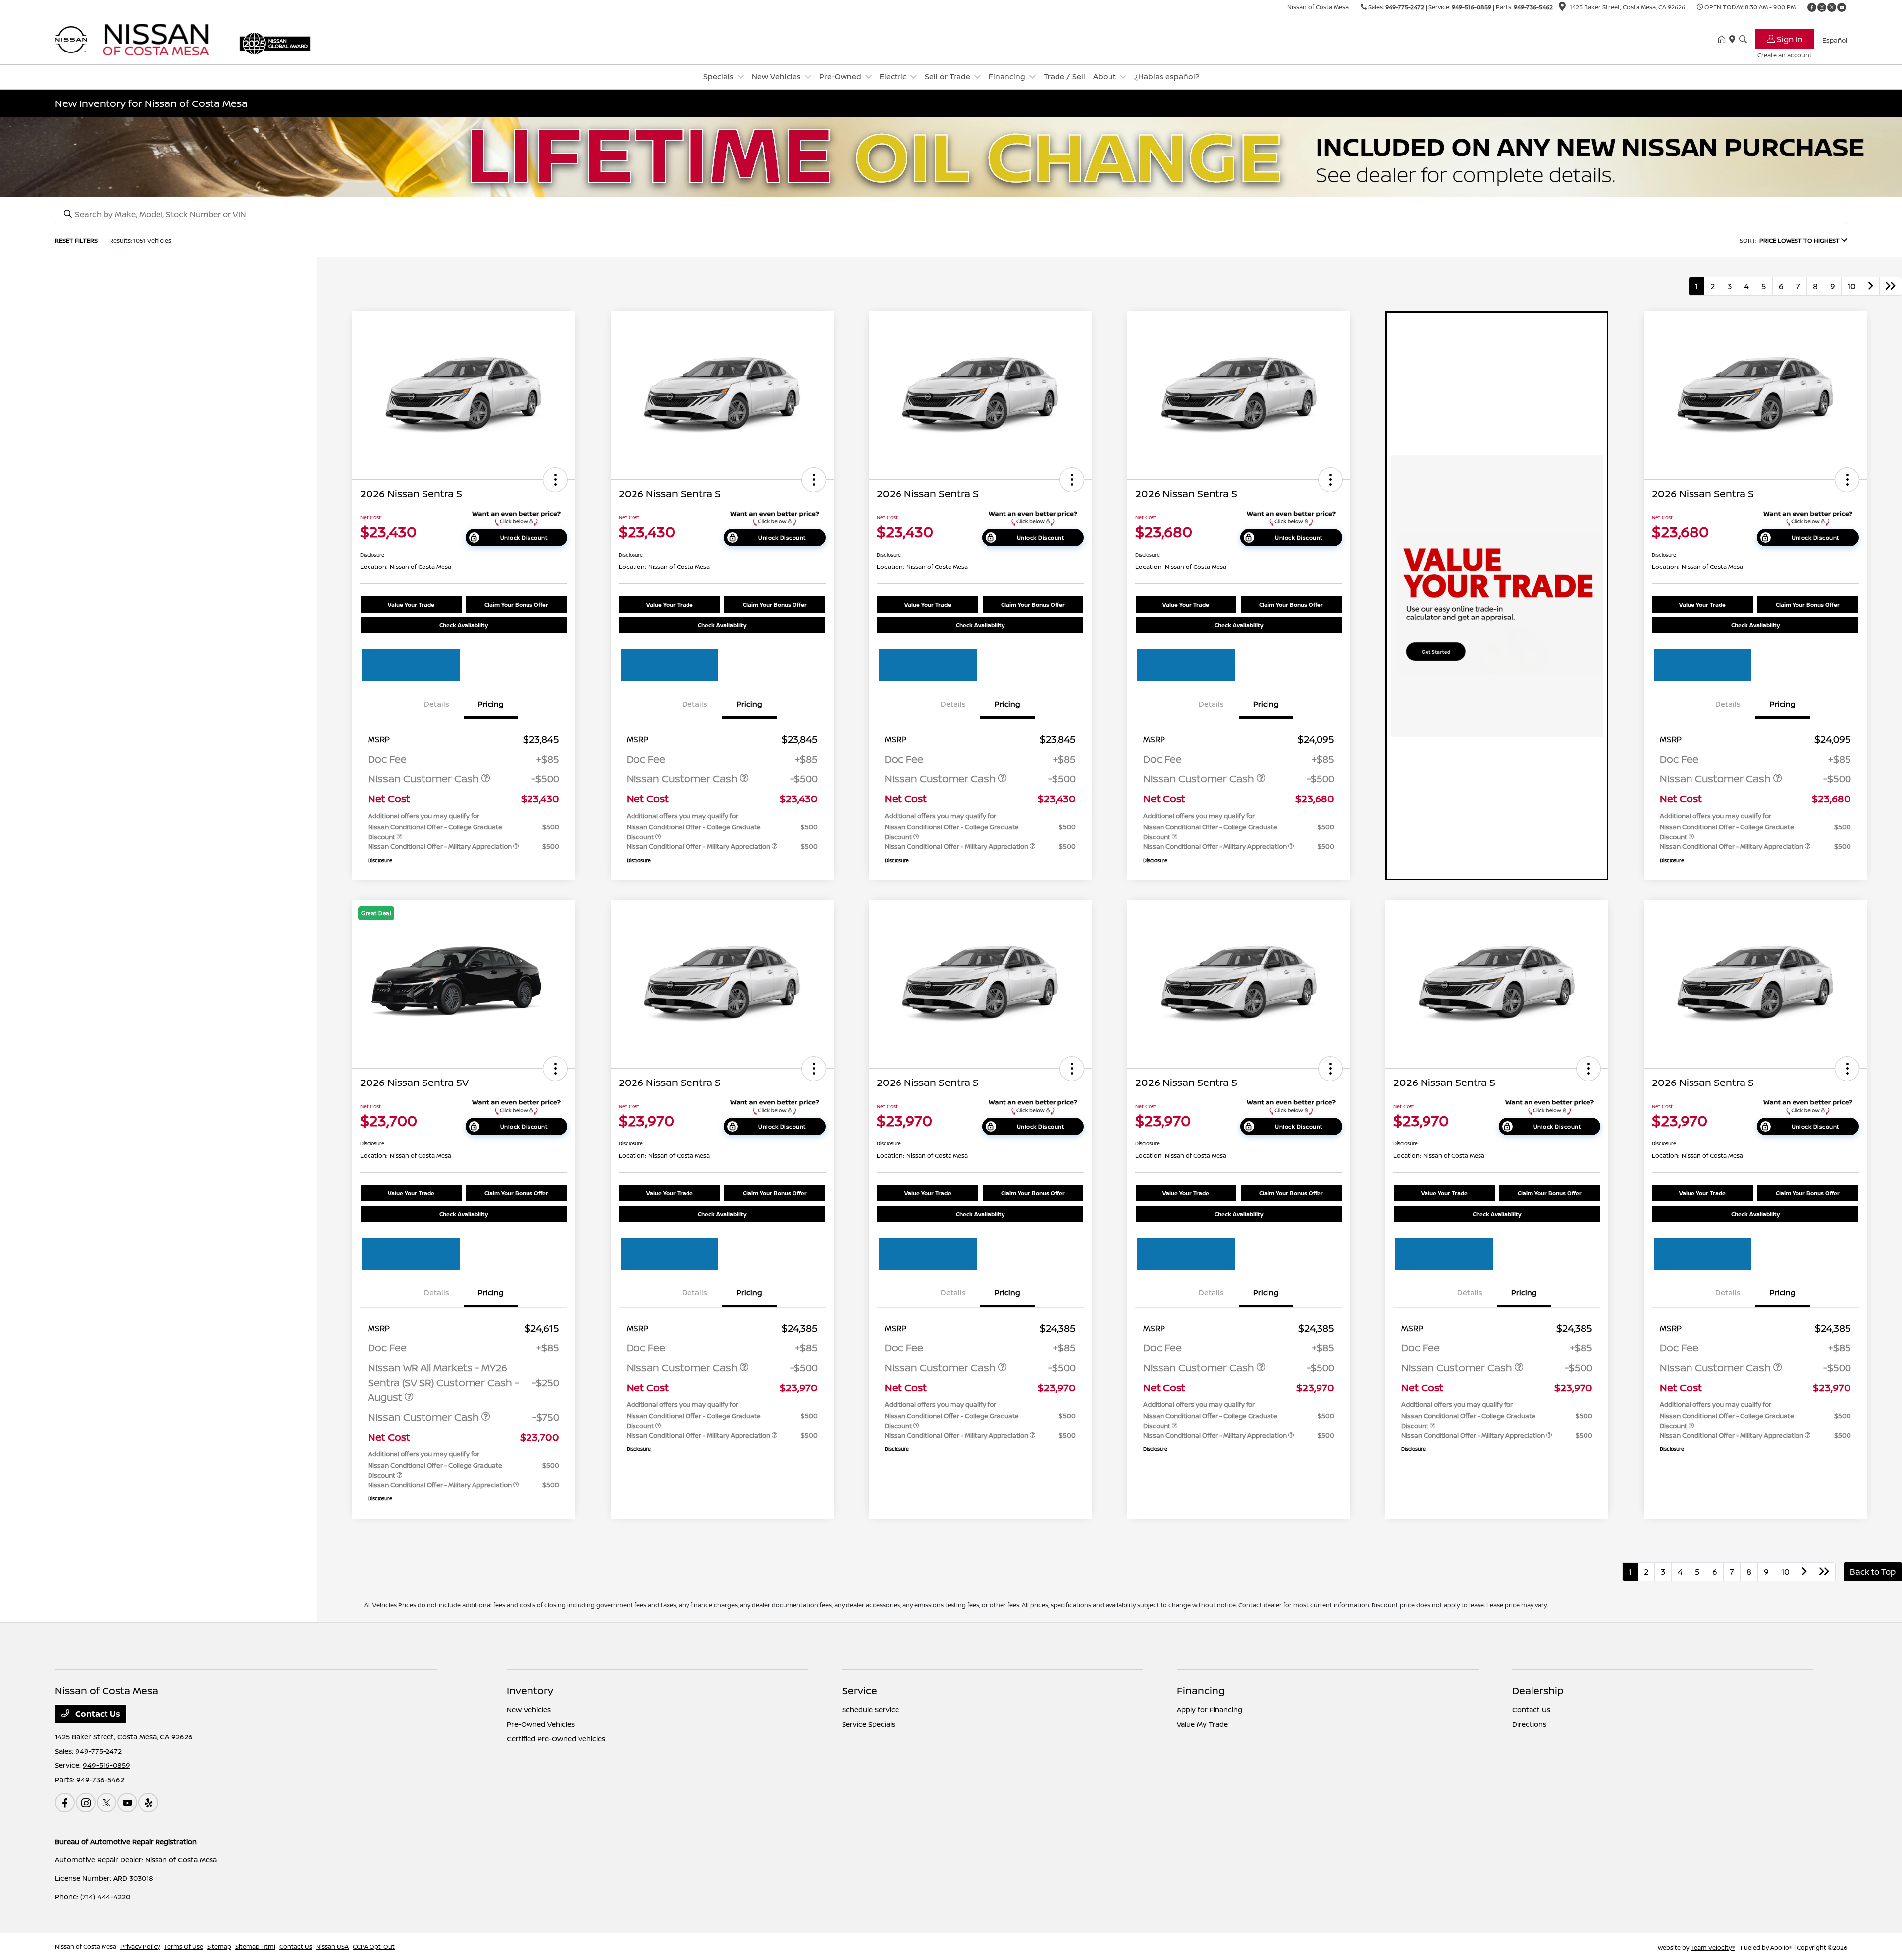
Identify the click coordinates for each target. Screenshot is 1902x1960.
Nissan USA (332, 1946)
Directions (1529, 1724)
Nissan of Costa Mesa (86, 1946)
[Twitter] (1832, 7)
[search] (1743, 40)
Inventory (530, 1690)
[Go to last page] (1891, 286)
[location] (1562, 8)
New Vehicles (529, 1710)
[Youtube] (1842, 7)
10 (1852, 286)
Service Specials (869, 1724)
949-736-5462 (1533, 7)
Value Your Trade (411, 604)
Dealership (1538, 1690)
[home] (1724, 40)
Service (860, 1690)
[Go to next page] (1871, 286)
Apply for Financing (1210, 1710)
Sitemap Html (255, 1946)
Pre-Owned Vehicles (541, 1724)
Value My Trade (1202, 1724)
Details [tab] (437, 704)
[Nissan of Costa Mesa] (140, 39)
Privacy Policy (140, 1946)
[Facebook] (1812, 7)
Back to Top (1873, 1572)
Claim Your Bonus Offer (516, 604)
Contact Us (97, 1714)
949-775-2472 (1405, 7)
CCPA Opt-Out (374, 1946)
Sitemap (219, 1946)
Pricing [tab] (491, 704)
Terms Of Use (184, 1946)
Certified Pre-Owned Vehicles (556, 1738)
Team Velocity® (1713, 1947)
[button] (555, 480)
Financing (1201, 1690)
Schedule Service (871, 1710)
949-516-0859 (1472, 7)
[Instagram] (1822, 7)
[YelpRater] (148, 1803)
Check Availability (464, 625)
